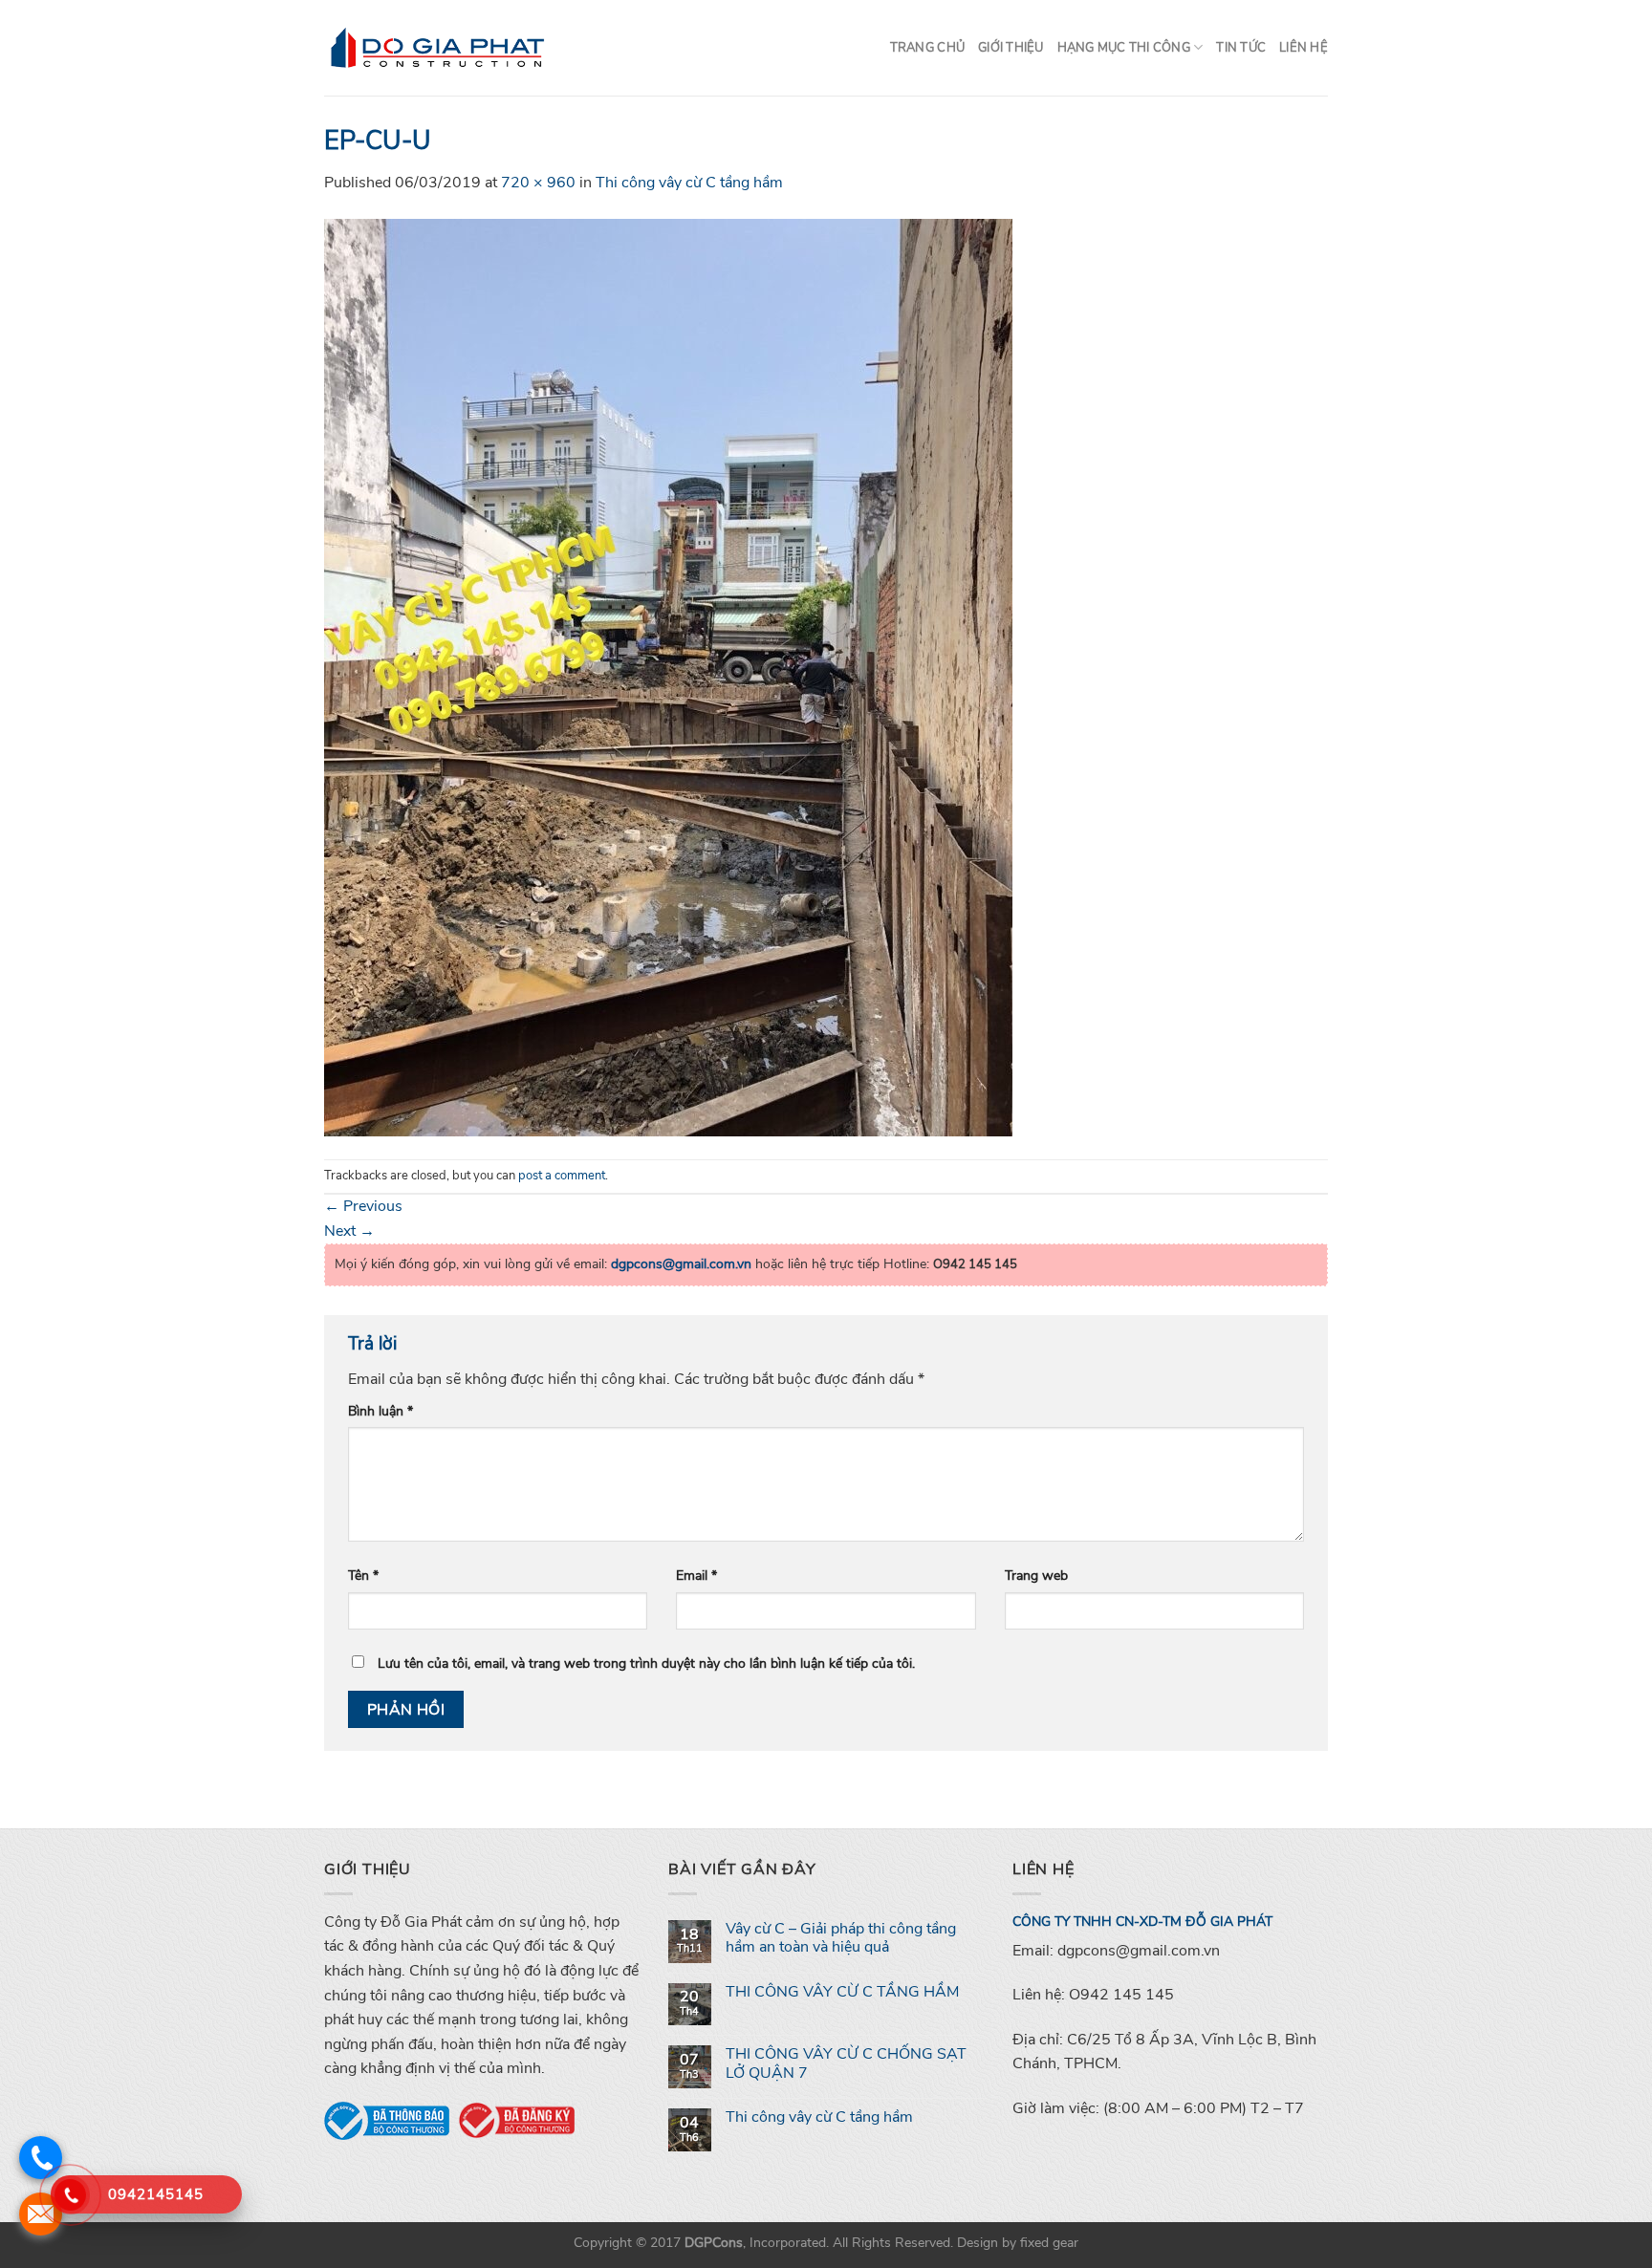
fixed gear (1049, 2242)
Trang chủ (927, 48)
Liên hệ (1304, 48)
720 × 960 (538, 183)
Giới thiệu (1011, 48)
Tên (363, 1575)
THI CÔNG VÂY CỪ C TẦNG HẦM (842, 1992)
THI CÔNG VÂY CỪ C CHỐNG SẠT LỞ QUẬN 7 (846, 2063)
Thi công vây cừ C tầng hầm (689, 183)
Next (349, 1231)
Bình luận (380, 1411)
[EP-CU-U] (668, 676)
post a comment (562, 1176)
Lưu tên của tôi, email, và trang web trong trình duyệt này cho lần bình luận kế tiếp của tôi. (646, 1663)
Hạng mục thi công (1124, 48)
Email (696, 1575)
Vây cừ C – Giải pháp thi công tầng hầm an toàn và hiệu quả (841, 1938)
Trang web (1036, 1575)
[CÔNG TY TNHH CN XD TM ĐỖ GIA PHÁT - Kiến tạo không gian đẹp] (438, 48)
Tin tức (1241, 48)
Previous (363, 1206)
